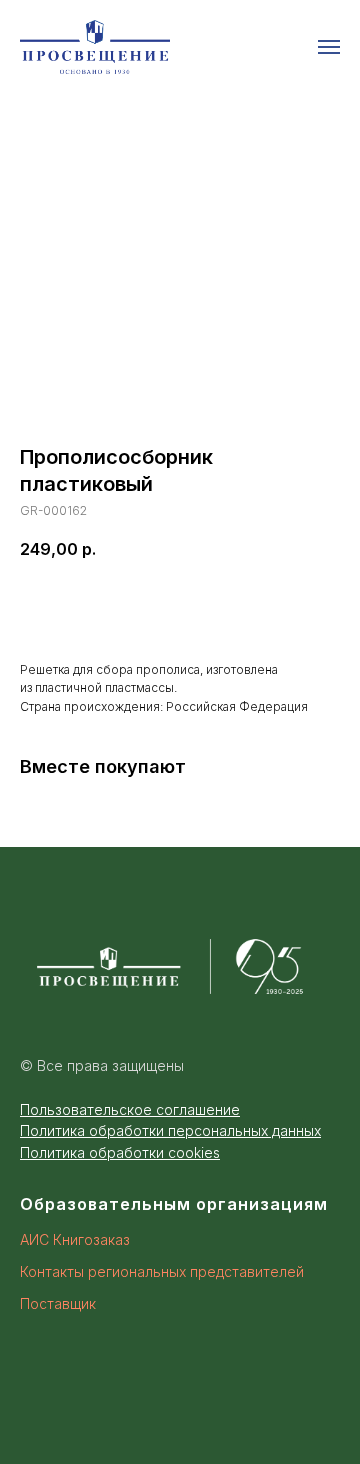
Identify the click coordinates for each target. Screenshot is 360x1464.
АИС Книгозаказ (75, 1239)
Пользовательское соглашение (130, 1109)
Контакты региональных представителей (162, 1271)
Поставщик (58, 1303)
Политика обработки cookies (120, 1152)
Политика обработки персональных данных (170, 1130)
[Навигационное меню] (329, 47)
